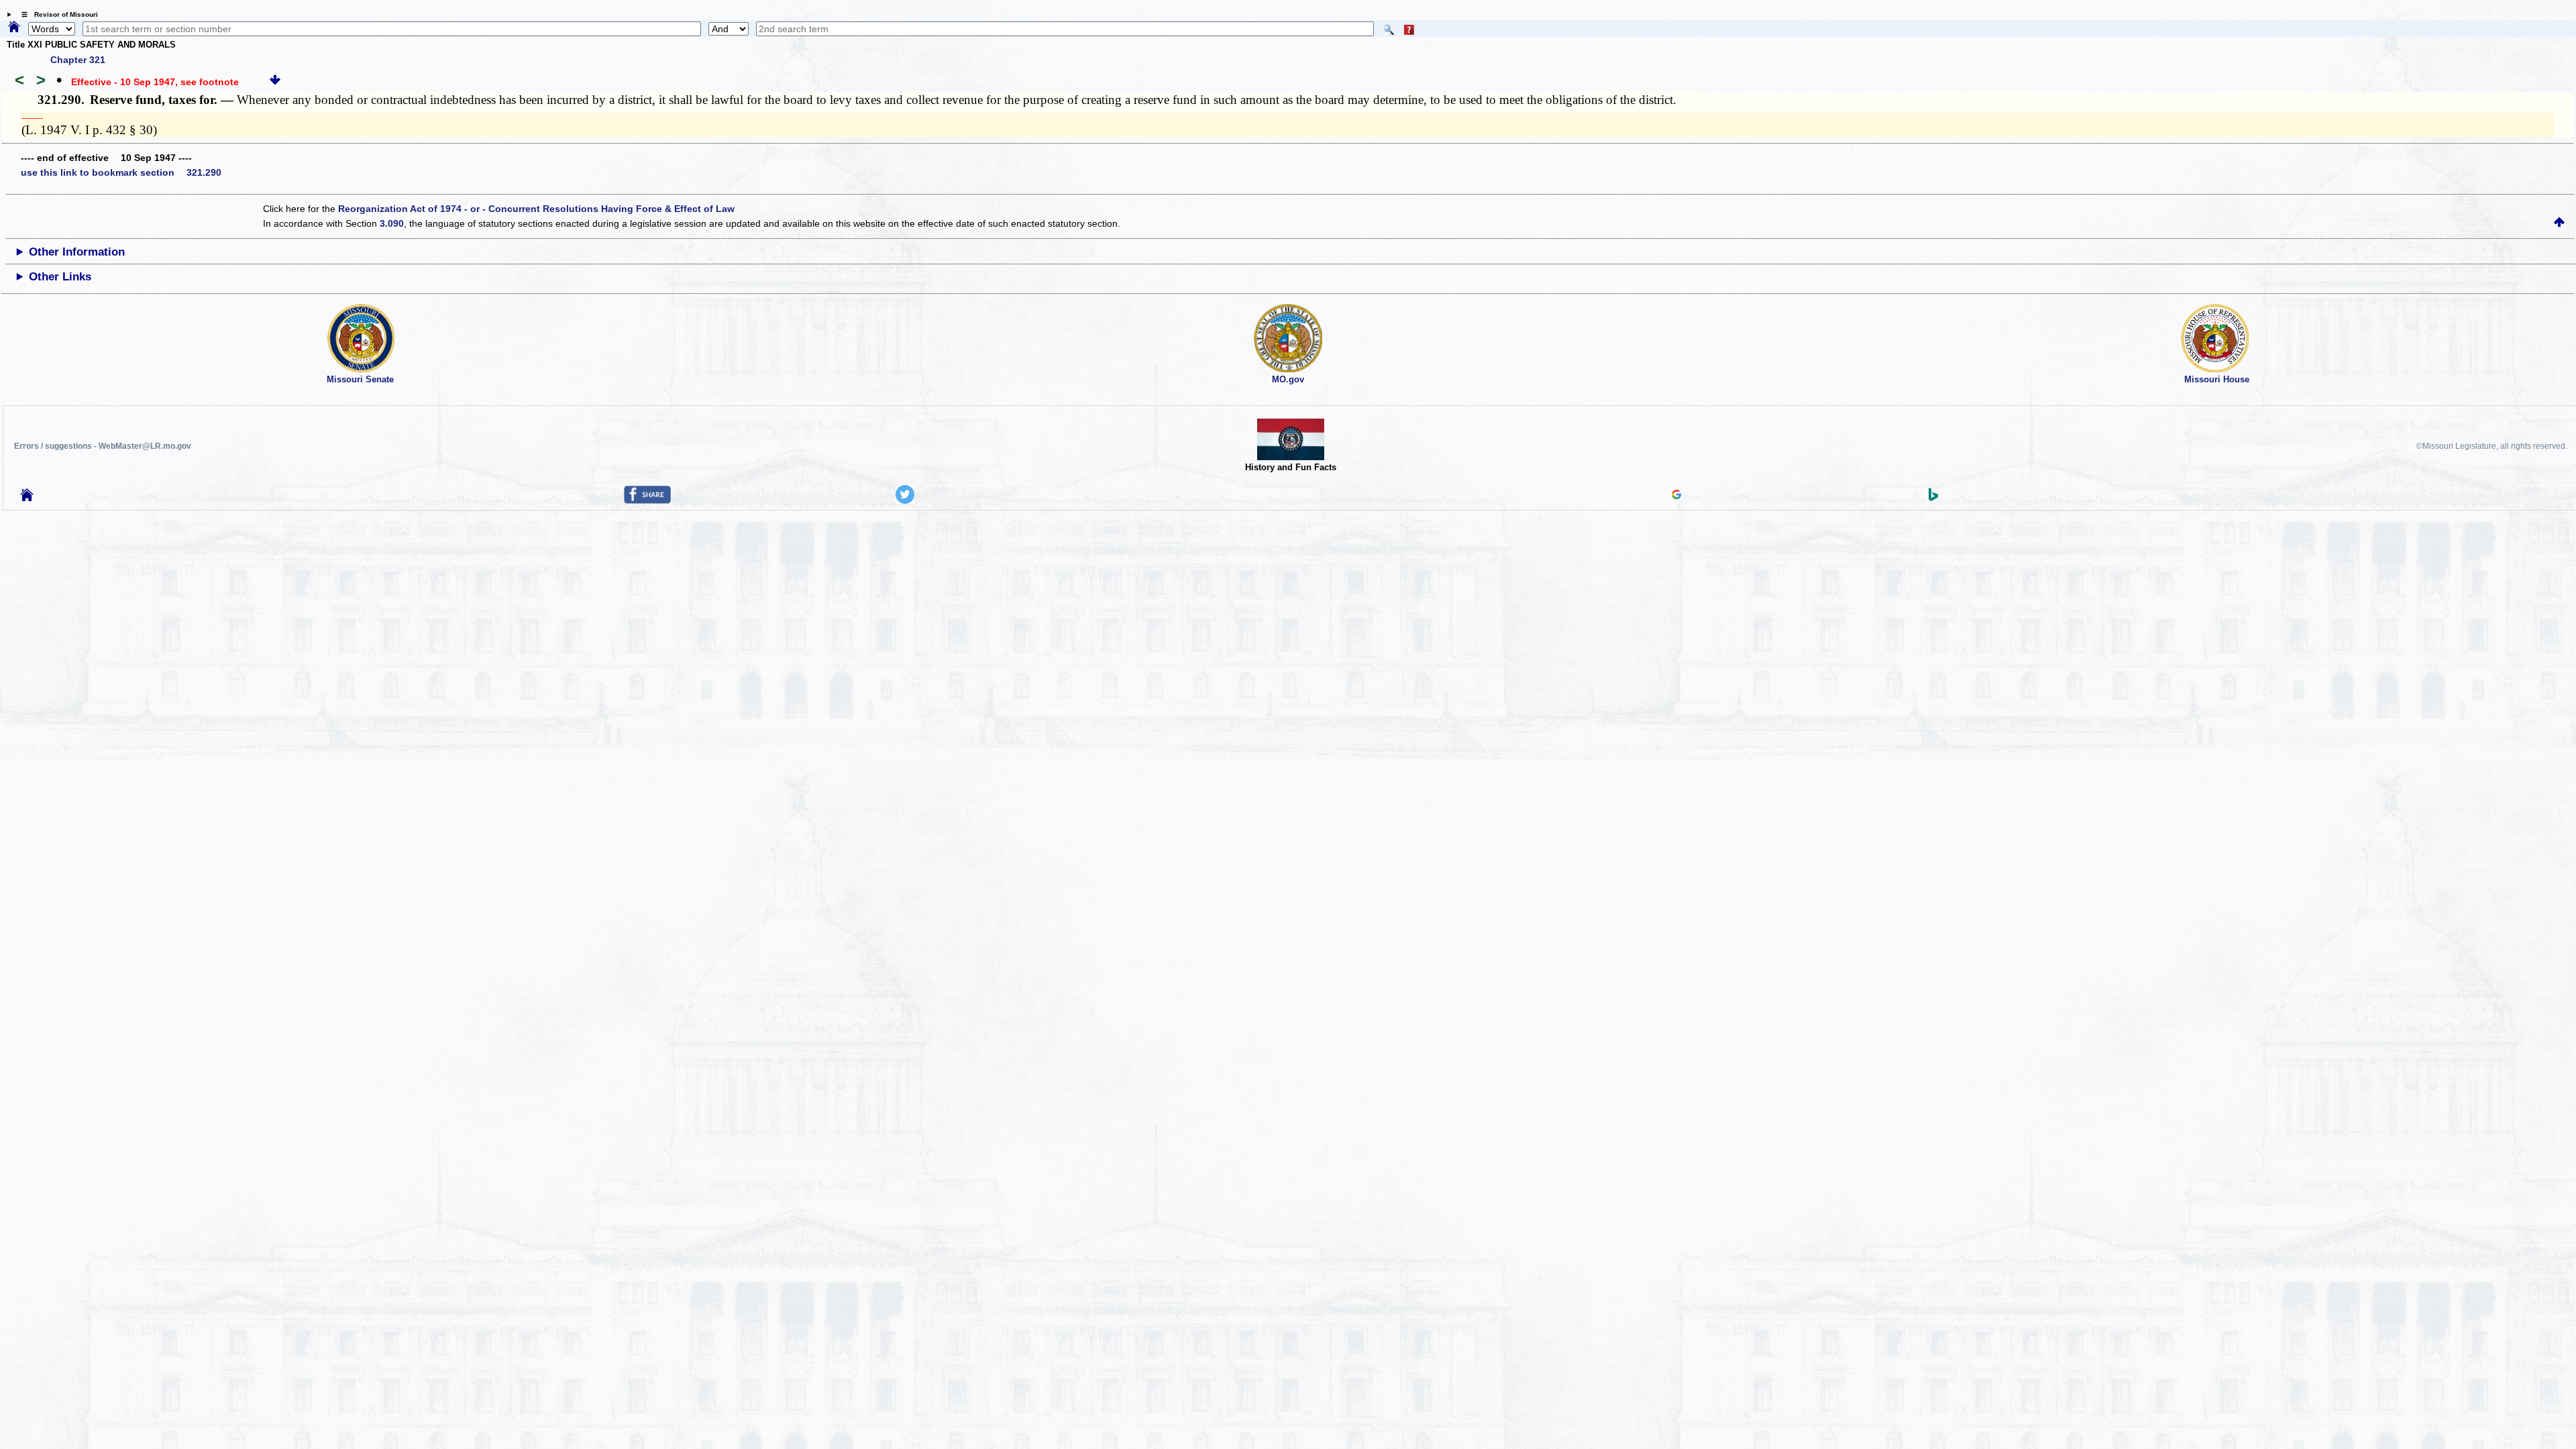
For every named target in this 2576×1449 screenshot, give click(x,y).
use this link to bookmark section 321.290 (121, 172)
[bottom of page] (275, 82)
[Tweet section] (905, 500)
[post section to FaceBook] (647, 500)
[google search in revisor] (1676, 496)
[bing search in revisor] (1933, 498)
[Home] (14, 28)
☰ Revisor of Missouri (56, 14)
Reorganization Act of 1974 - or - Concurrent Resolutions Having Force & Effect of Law (536, 209)
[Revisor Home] (27, 498)
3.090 (392, 223)
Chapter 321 (78, 60)
